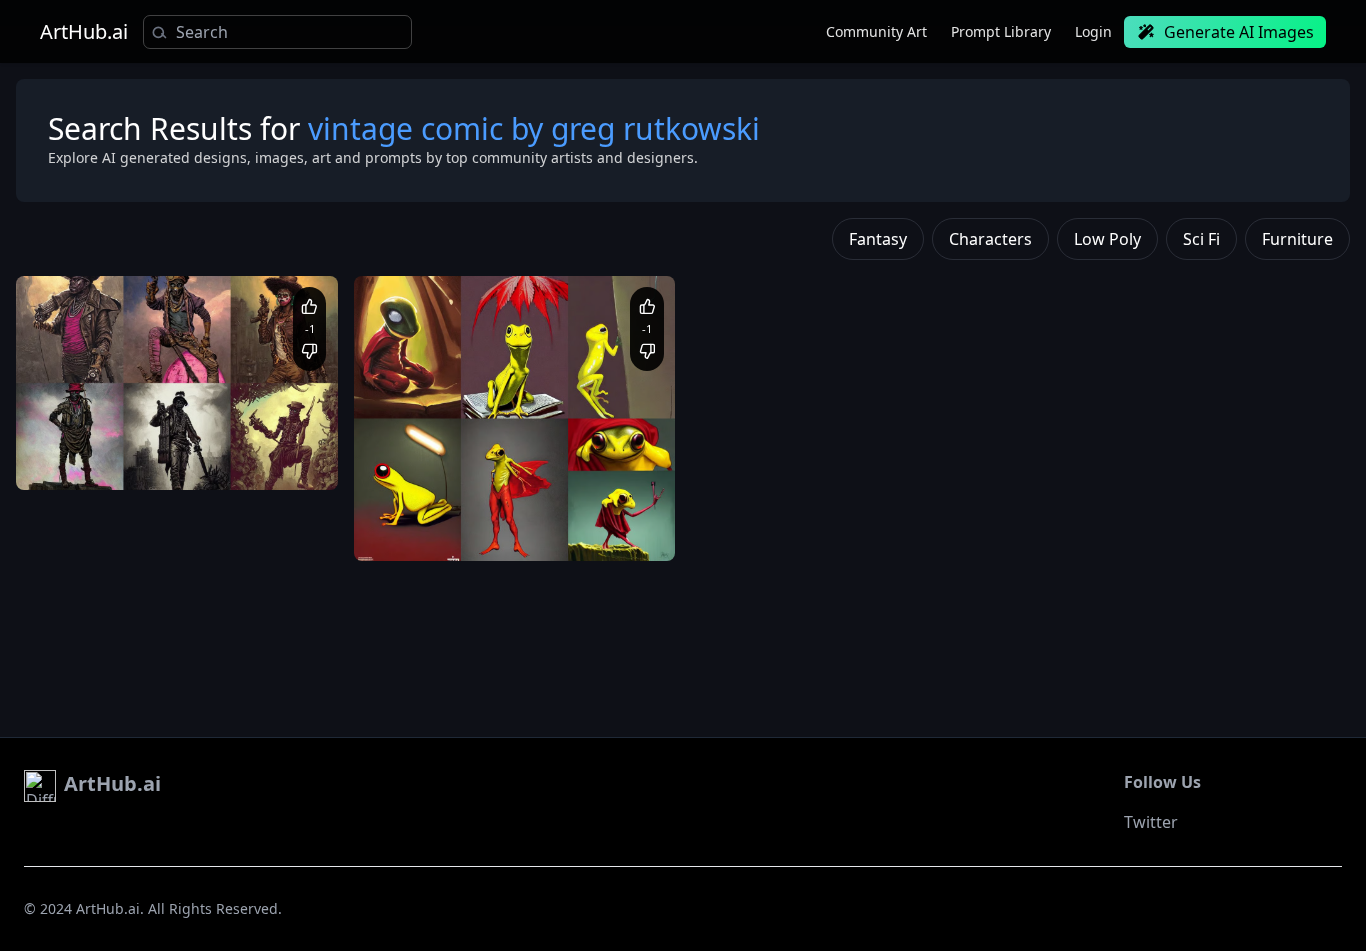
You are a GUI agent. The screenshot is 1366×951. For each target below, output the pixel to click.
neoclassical (168, 459)
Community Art (876, 31)
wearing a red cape (566, 511)
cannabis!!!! (603, 531)
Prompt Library (1001, 31)
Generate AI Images (1239, 32)
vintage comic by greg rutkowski (469, 531)
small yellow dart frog (439, 511)
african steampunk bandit (112, 440)
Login (1093, 31)
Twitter (1151, 822)
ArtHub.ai (84, 32)
